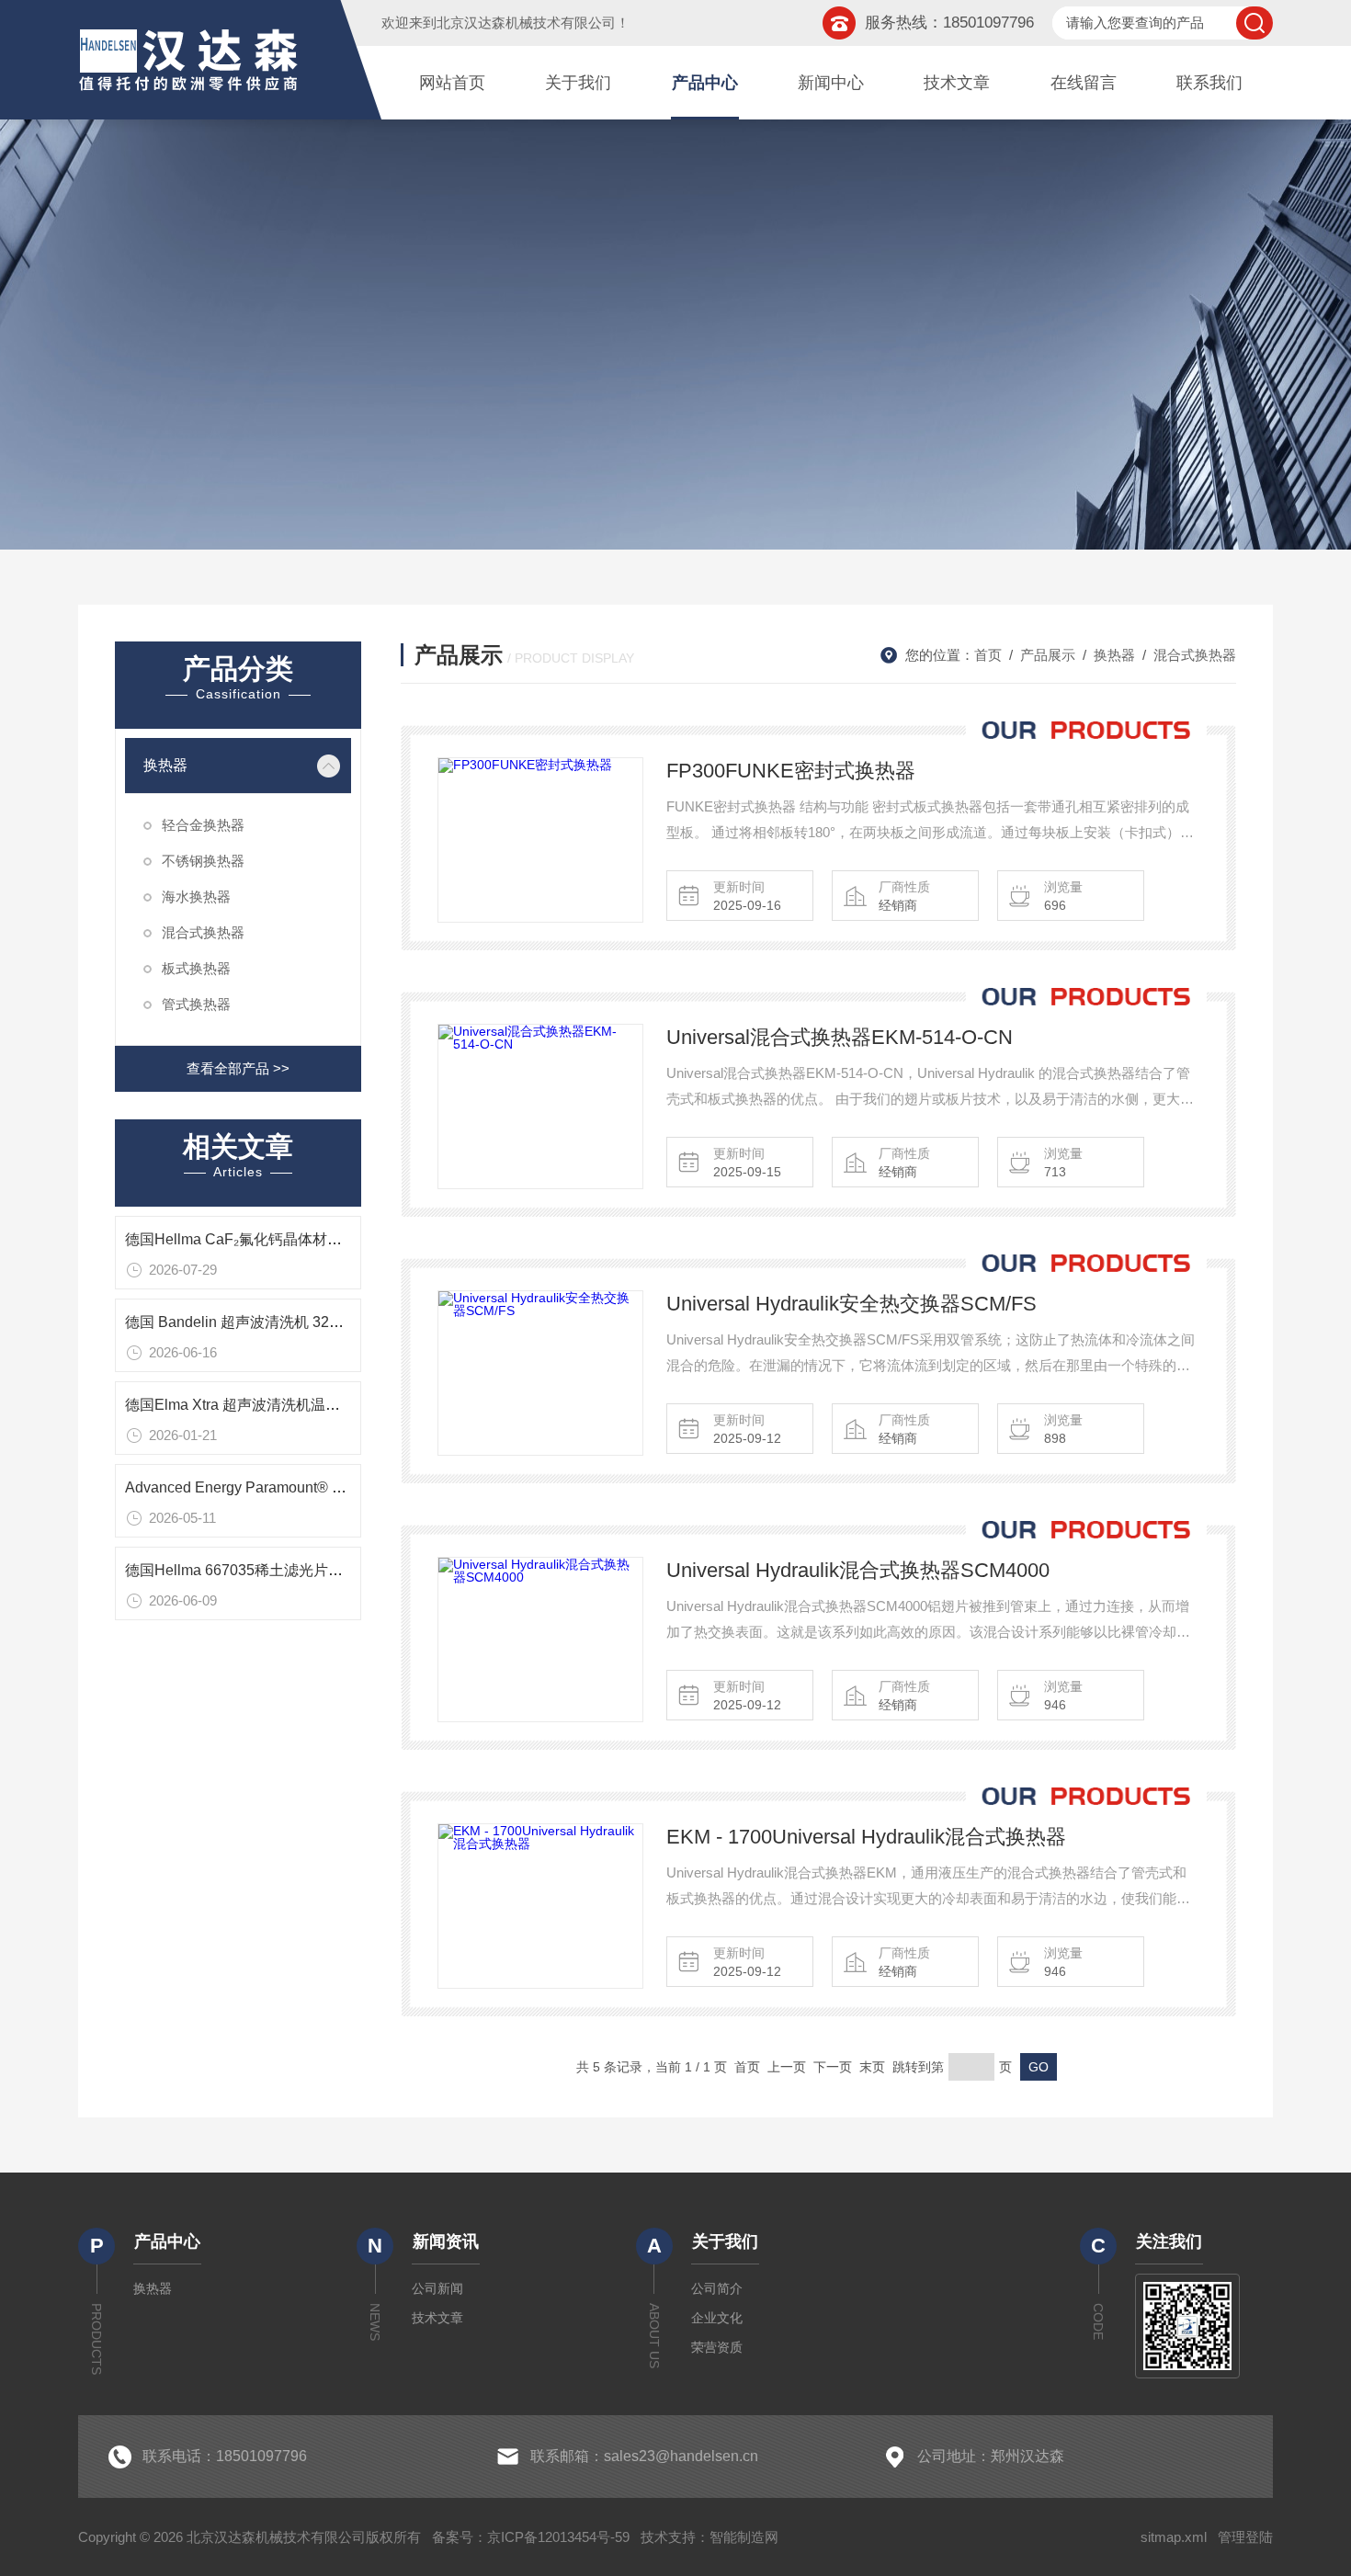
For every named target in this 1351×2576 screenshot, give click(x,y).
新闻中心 (831, 83)
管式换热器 (196, 1004)
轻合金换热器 (203, 825)
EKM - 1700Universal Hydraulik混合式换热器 (866, 1837)
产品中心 (705, 83)
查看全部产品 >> (238, 1068)
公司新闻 (437, 2288)
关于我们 (578, 83)
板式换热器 (196, 968)
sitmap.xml (1174, 2537)
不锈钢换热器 (203, 861)
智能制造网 (744, 2537)
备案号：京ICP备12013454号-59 (531, 2537)
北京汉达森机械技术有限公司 (526, 23)
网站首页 (452, 83)
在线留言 (1084, 83)
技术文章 (957, 83)
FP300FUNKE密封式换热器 (791, 771)
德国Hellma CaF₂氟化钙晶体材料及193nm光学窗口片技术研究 (329, 1239)
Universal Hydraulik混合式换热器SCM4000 (858, 1570)
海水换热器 (196, 896)
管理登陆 (1245, 2537)
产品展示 (1048, 655)
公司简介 (717, 2288)
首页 (988, 655)
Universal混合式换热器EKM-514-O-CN (840, 1037)
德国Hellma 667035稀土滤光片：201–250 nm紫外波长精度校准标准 (348, 1570)
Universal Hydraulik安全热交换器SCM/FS (851, 1304)
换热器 (165, 765)
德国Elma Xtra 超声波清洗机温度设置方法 (262, 1405)
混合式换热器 (203, 932)
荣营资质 (717, 2347)
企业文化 (717, 2318)
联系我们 (1209, 83)
